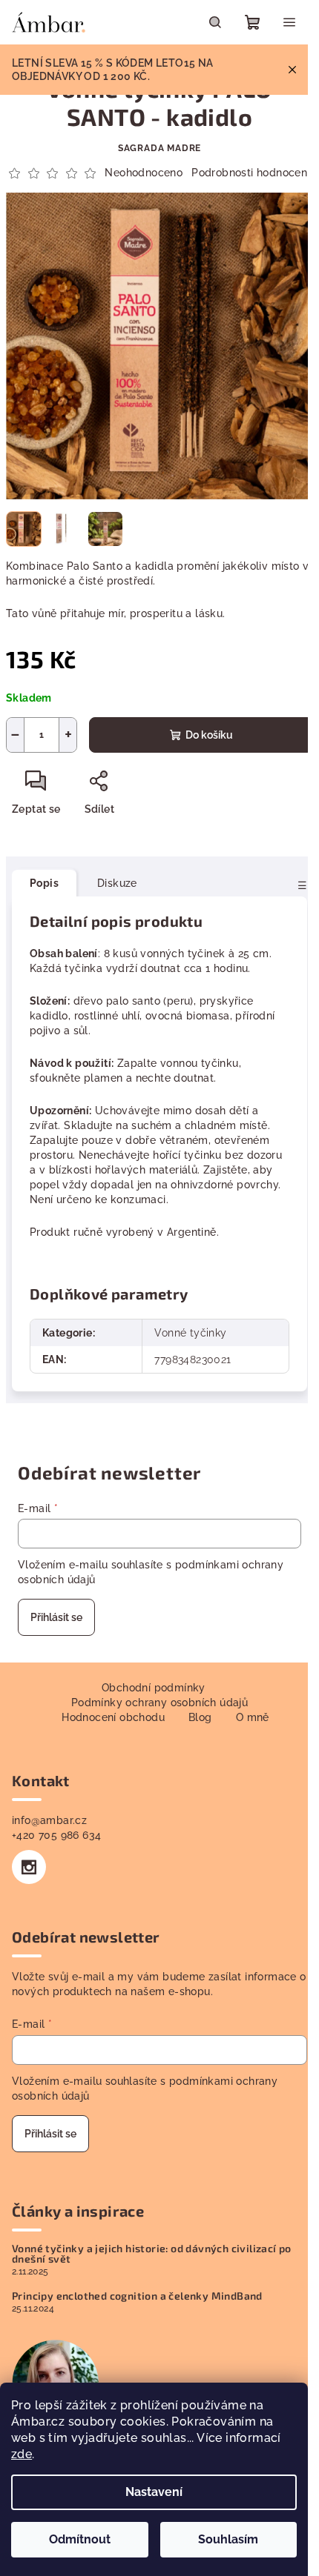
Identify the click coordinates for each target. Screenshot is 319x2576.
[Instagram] (29, 1867)
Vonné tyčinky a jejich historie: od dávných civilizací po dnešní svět (152, 2254)
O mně (253, 1717)
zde (22, 2454)
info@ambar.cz (49, 1820)
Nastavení (154, 2492)
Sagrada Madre (159, 148)
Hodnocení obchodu (113, 1717)
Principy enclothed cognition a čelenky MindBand (137, 2296)
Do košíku (209, 735)
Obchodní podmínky (154, 1688)
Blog (200, 1717)
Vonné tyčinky (190, 1333)
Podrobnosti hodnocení (250, 173)
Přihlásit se (56, 1617)
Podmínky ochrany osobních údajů (159, 1703)
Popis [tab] (44, 883)
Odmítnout (80, 2539)
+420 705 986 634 (56, 1835)
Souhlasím (228, 2539)
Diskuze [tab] (117, 883)
